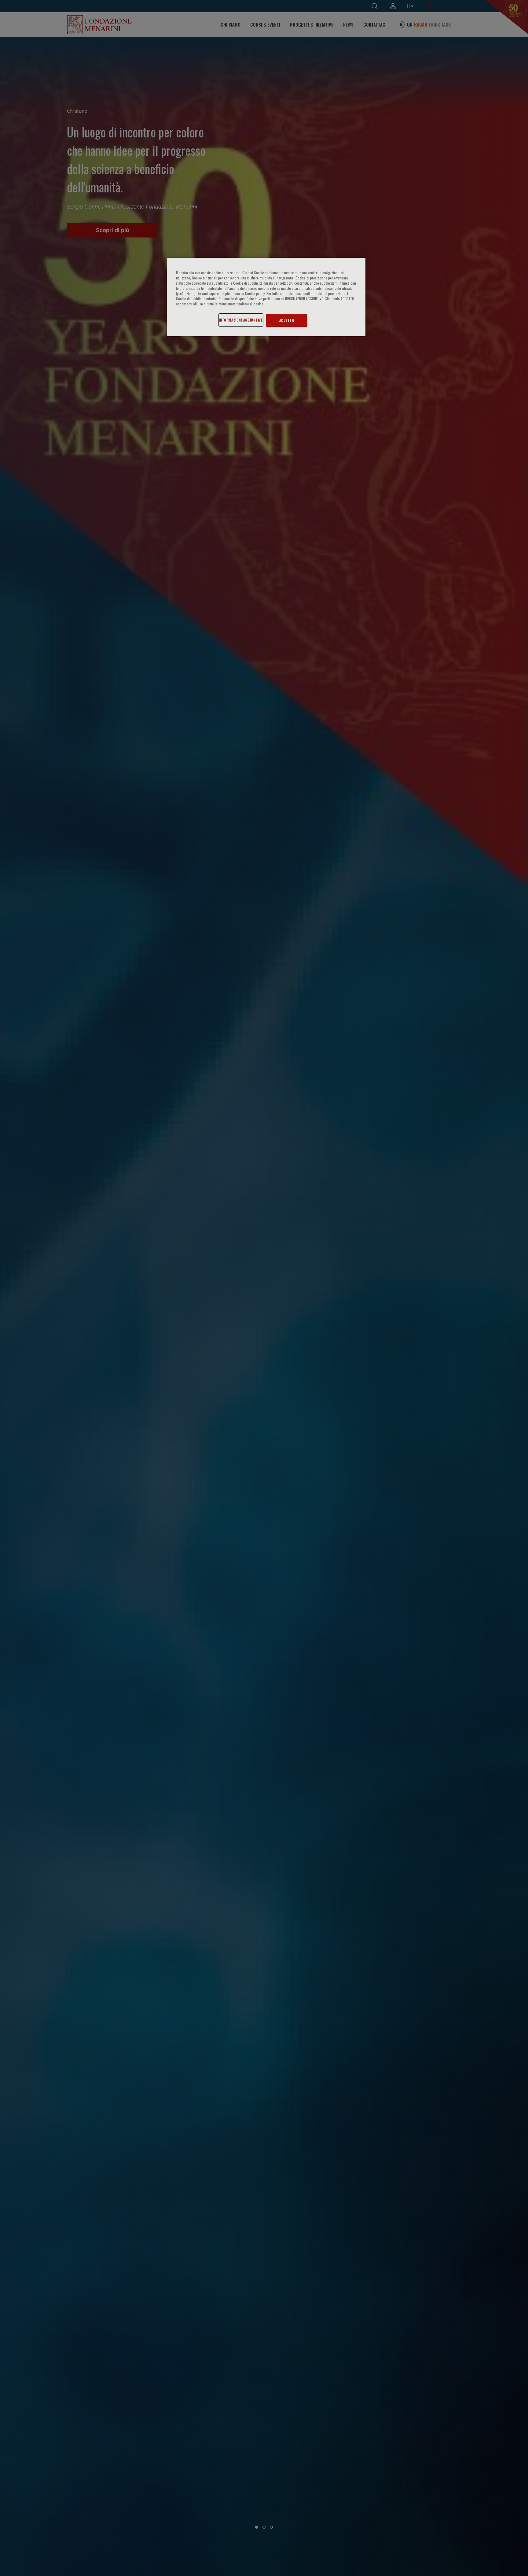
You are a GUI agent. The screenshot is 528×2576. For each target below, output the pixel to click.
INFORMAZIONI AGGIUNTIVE (241, 320)
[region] (266, 297)
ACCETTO (287, 320)
